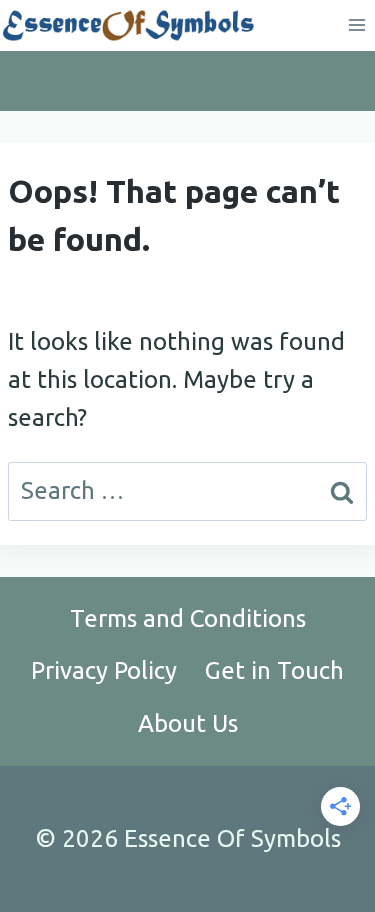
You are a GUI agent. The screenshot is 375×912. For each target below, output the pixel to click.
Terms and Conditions (188, 618)
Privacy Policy (104, 670)
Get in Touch (274, 670)
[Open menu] (356, 25)
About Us (188, 723)
